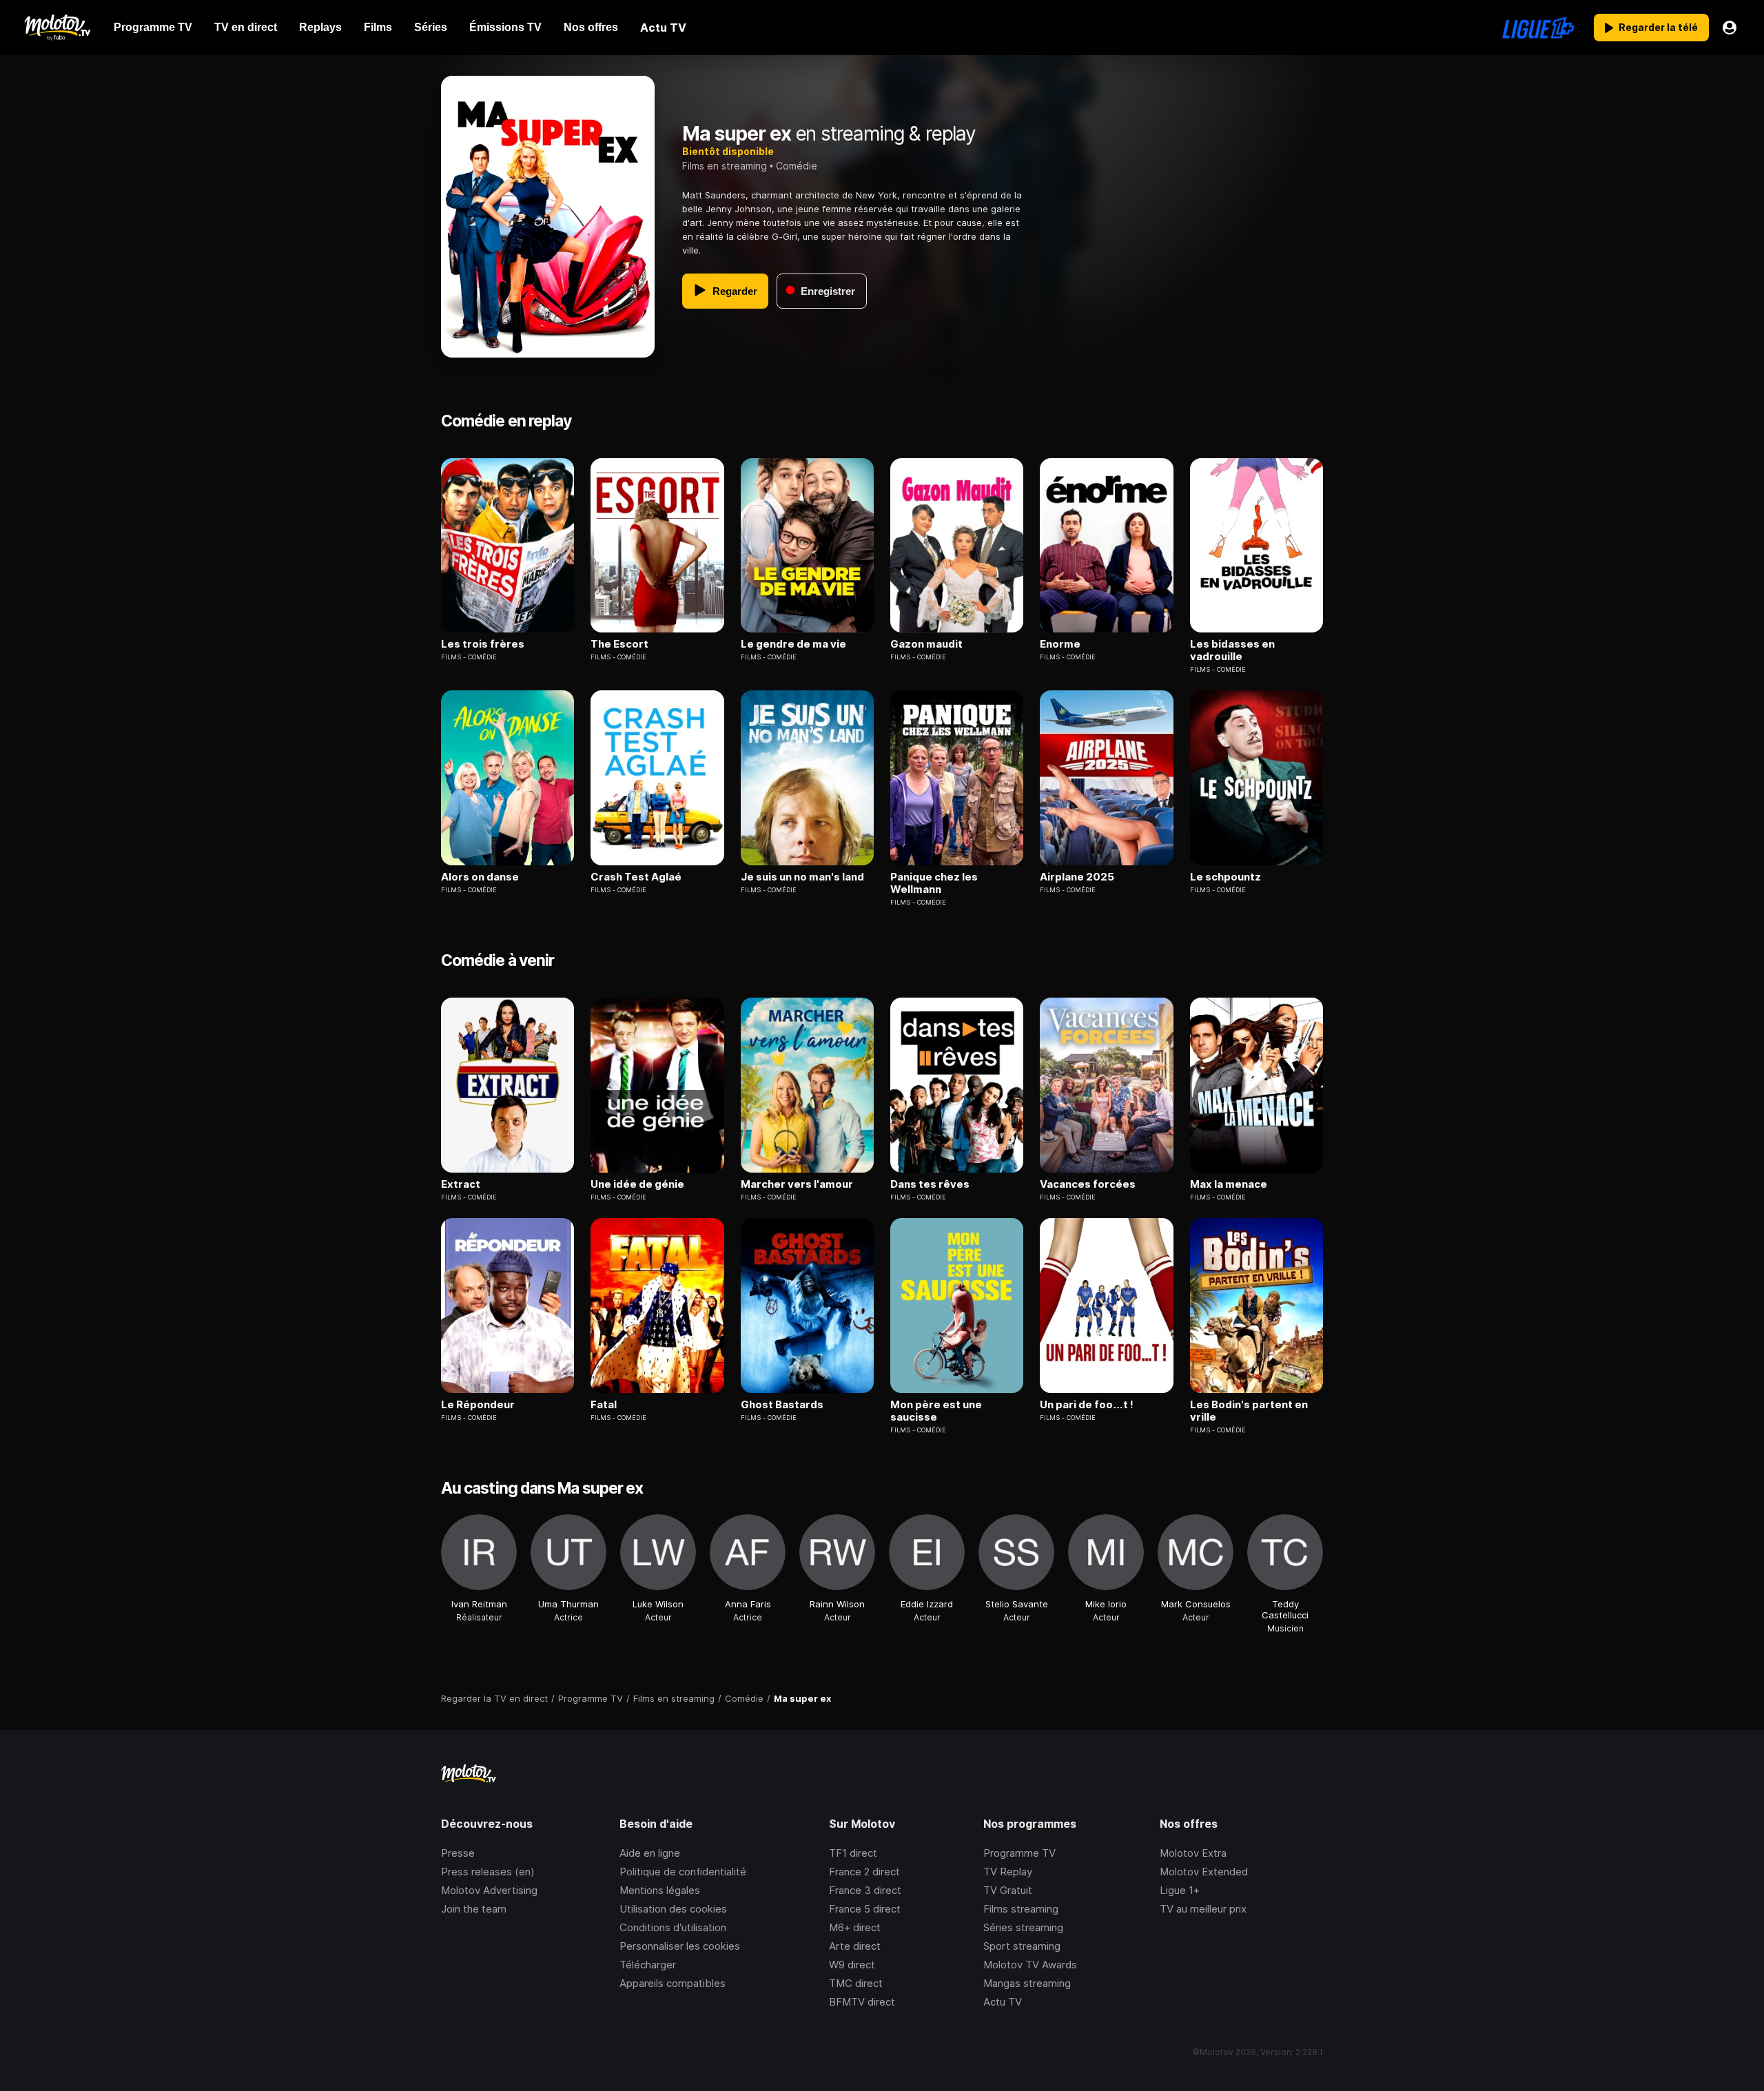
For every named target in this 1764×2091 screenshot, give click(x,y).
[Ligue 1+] (1538, 28)
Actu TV (1003, 2002)
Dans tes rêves (930, 1184)
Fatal (604, 1405)
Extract (461, 1184)
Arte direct (855, 1946)
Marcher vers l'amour (797, 1184)
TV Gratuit (1008, 1890)
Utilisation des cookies (673, 1909)
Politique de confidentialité (683, 1872)
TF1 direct (853, 1853)
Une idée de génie (637, 1184)
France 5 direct (865, 1909)
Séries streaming (1023, 1927)
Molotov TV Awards (1030, 1965)
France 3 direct (865, 1890)
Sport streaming (1022, 1946)
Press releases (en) (488, 1872)
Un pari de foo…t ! (1087, 1405)
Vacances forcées (1088, 1184)
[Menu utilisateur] (1730, 28)
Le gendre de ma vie (793, 644)
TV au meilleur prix (1203, 1909)
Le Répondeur (478, 1405)
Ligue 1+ (1180, 1890)
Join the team (474, 1909)
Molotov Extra (1193, 1853)
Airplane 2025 (1077, 877)
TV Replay (1008, 1872)
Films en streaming (725, 166)
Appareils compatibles (673, 1983)
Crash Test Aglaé (636, 877)
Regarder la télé (1658, 27)
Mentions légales (660, 1890)
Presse (458, 1853)
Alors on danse (480, 877)
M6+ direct (855, 1927)
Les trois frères (483, 644)
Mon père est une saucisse (936, 1411)
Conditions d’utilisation (673, 1927)
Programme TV (1019, 1853)
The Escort (619, 644)
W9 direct (852, 1965)
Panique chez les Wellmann (934, 883)
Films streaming (1021, 1909)
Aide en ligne (650, 1853)
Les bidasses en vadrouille (1232, 650)
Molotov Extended (1204, 1872)
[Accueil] (57, 28)
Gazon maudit (926, 644)
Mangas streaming (1027, 1983)
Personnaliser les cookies (680, 1946)
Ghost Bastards (782, 1405)
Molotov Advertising (489, 1890)
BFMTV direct (862, 2002)
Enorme (1060, 644)
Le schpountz (1225, 877)
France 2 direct (864, 1872)
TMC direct (856, 1983)
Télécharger (648, 1965)
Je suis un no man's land (802, 877)
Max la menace (1229, 1184)
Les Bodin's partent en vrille (1249, 1411)
